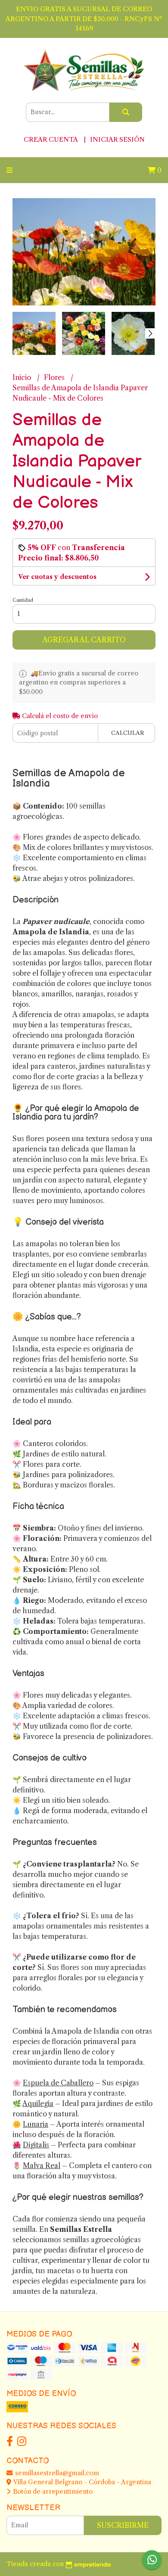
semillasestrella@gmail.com (56, 2473)
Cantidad (23, 600)
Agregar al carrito (84, 640)
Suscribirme (123, 2525)
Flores (55, 377)
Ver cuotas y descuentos (57, 577)
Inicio (23, 377)
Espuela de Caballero (58, 2083)
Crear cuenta (51, 139)
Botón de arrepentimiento (52, 2492)
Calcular (128, 733)
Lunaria (36, 2124)
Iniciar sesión (117, 139)
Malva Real (42, 2165)
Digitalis (36, 2145)
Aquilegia (38, 2103)
